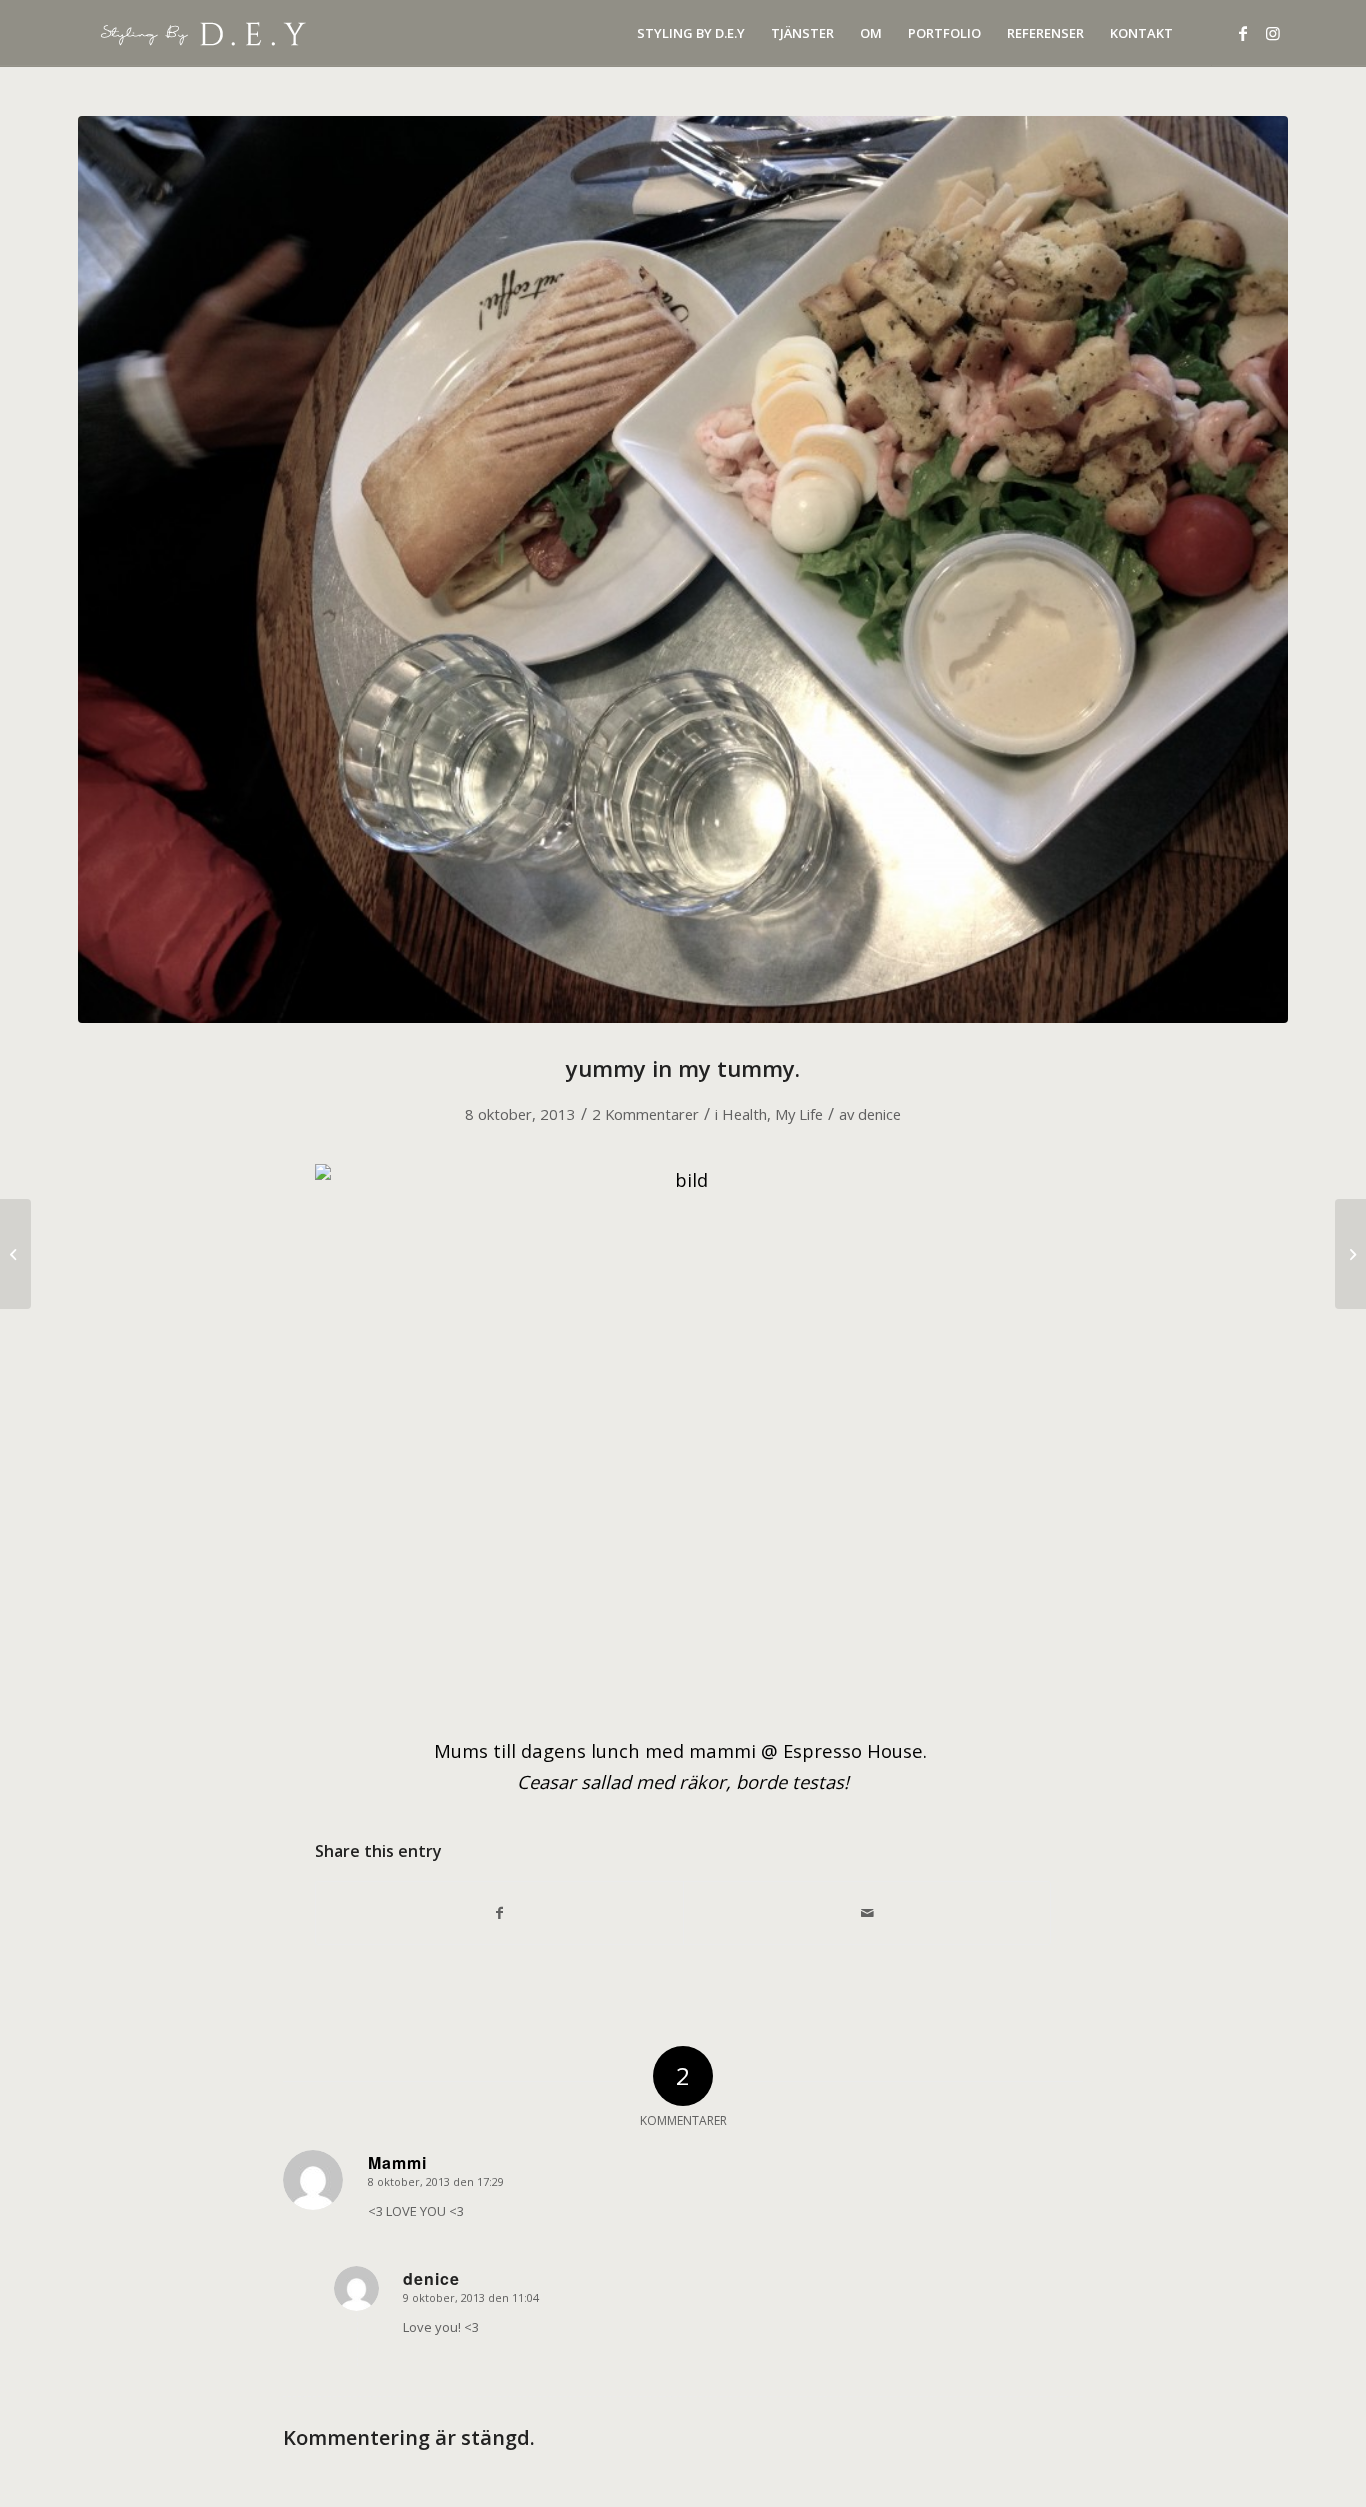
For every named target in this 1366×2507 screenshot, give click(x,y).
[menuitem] (691, 33)
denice (879, 1114)
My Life (799, 1114)
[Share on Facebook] (499, 1913)
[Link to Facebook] (1243, 33)
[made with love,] (1350, 1254)
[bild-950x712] (683, 569)
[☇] (15, 1254)
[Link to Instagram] (1273, 33)
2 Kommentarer (645, 1114)
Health (744, 1114)
